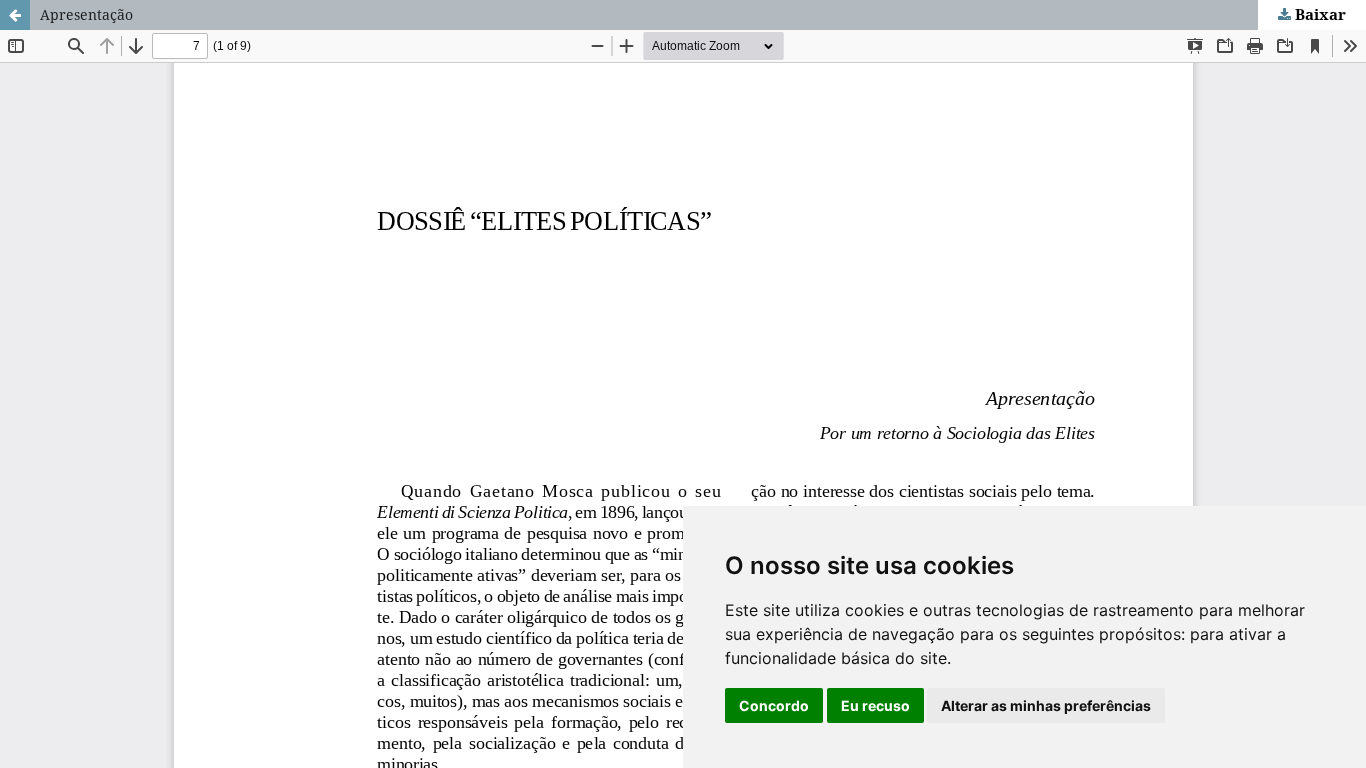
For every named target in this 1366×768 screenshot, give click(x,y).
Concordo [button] (774, 705)
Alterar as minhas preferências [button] (1046, 705)
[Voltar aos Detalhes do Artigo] (15, 15)
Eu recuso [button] (875, 705)
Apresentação (86, 14)
